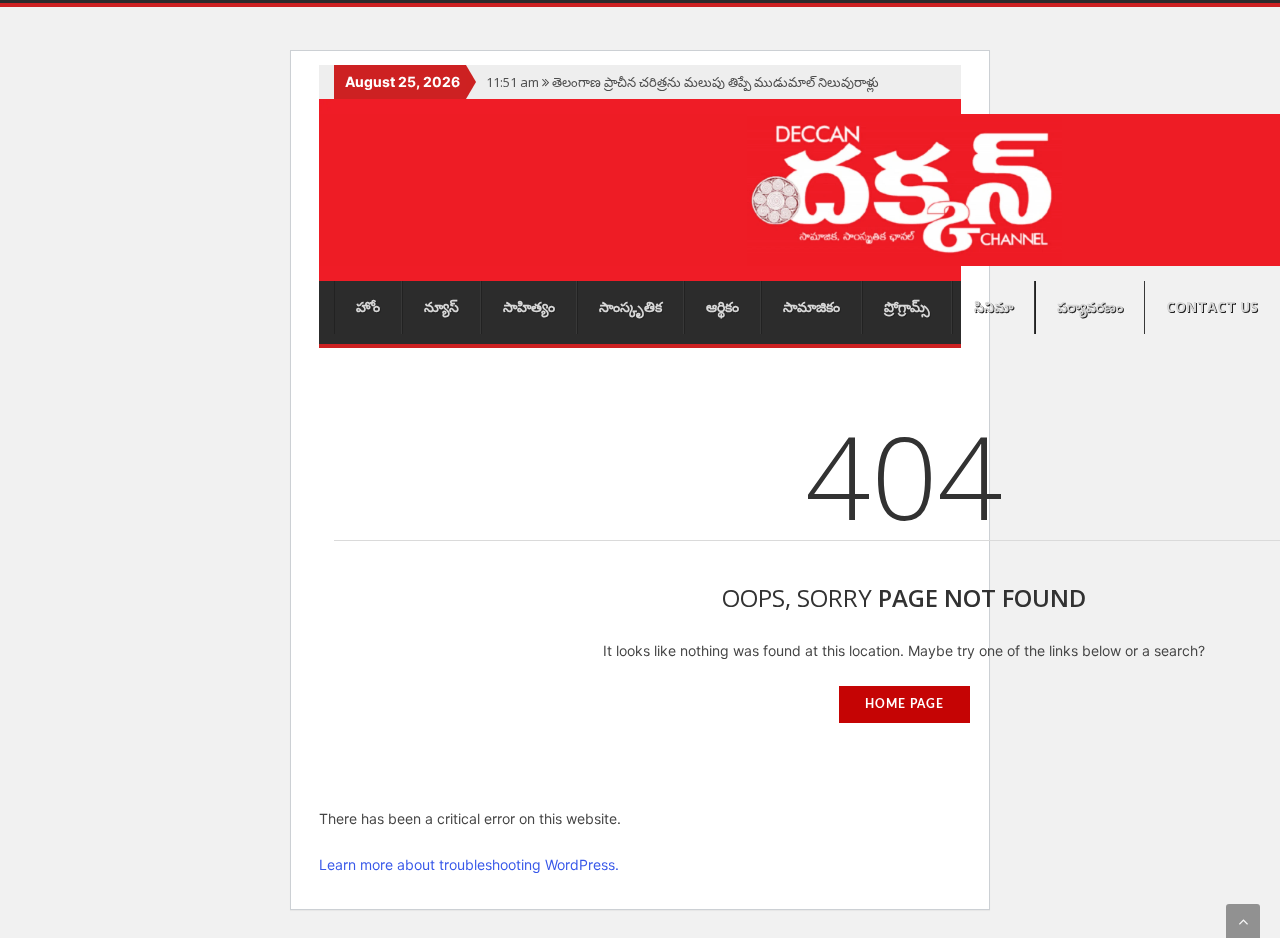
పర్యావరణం (1090, 306)
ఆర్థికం (722, 306)
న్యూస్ (441, 306)
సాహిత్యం (529, 306)
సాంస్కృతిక (630, 306)
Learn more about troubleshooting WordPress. (469, 864)
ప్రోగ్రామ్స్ (907, 306)
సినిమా (993, 306)
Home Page (904, 704)
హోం (368, 306)
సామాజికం (811, 306)
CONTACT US (1212, 306)
